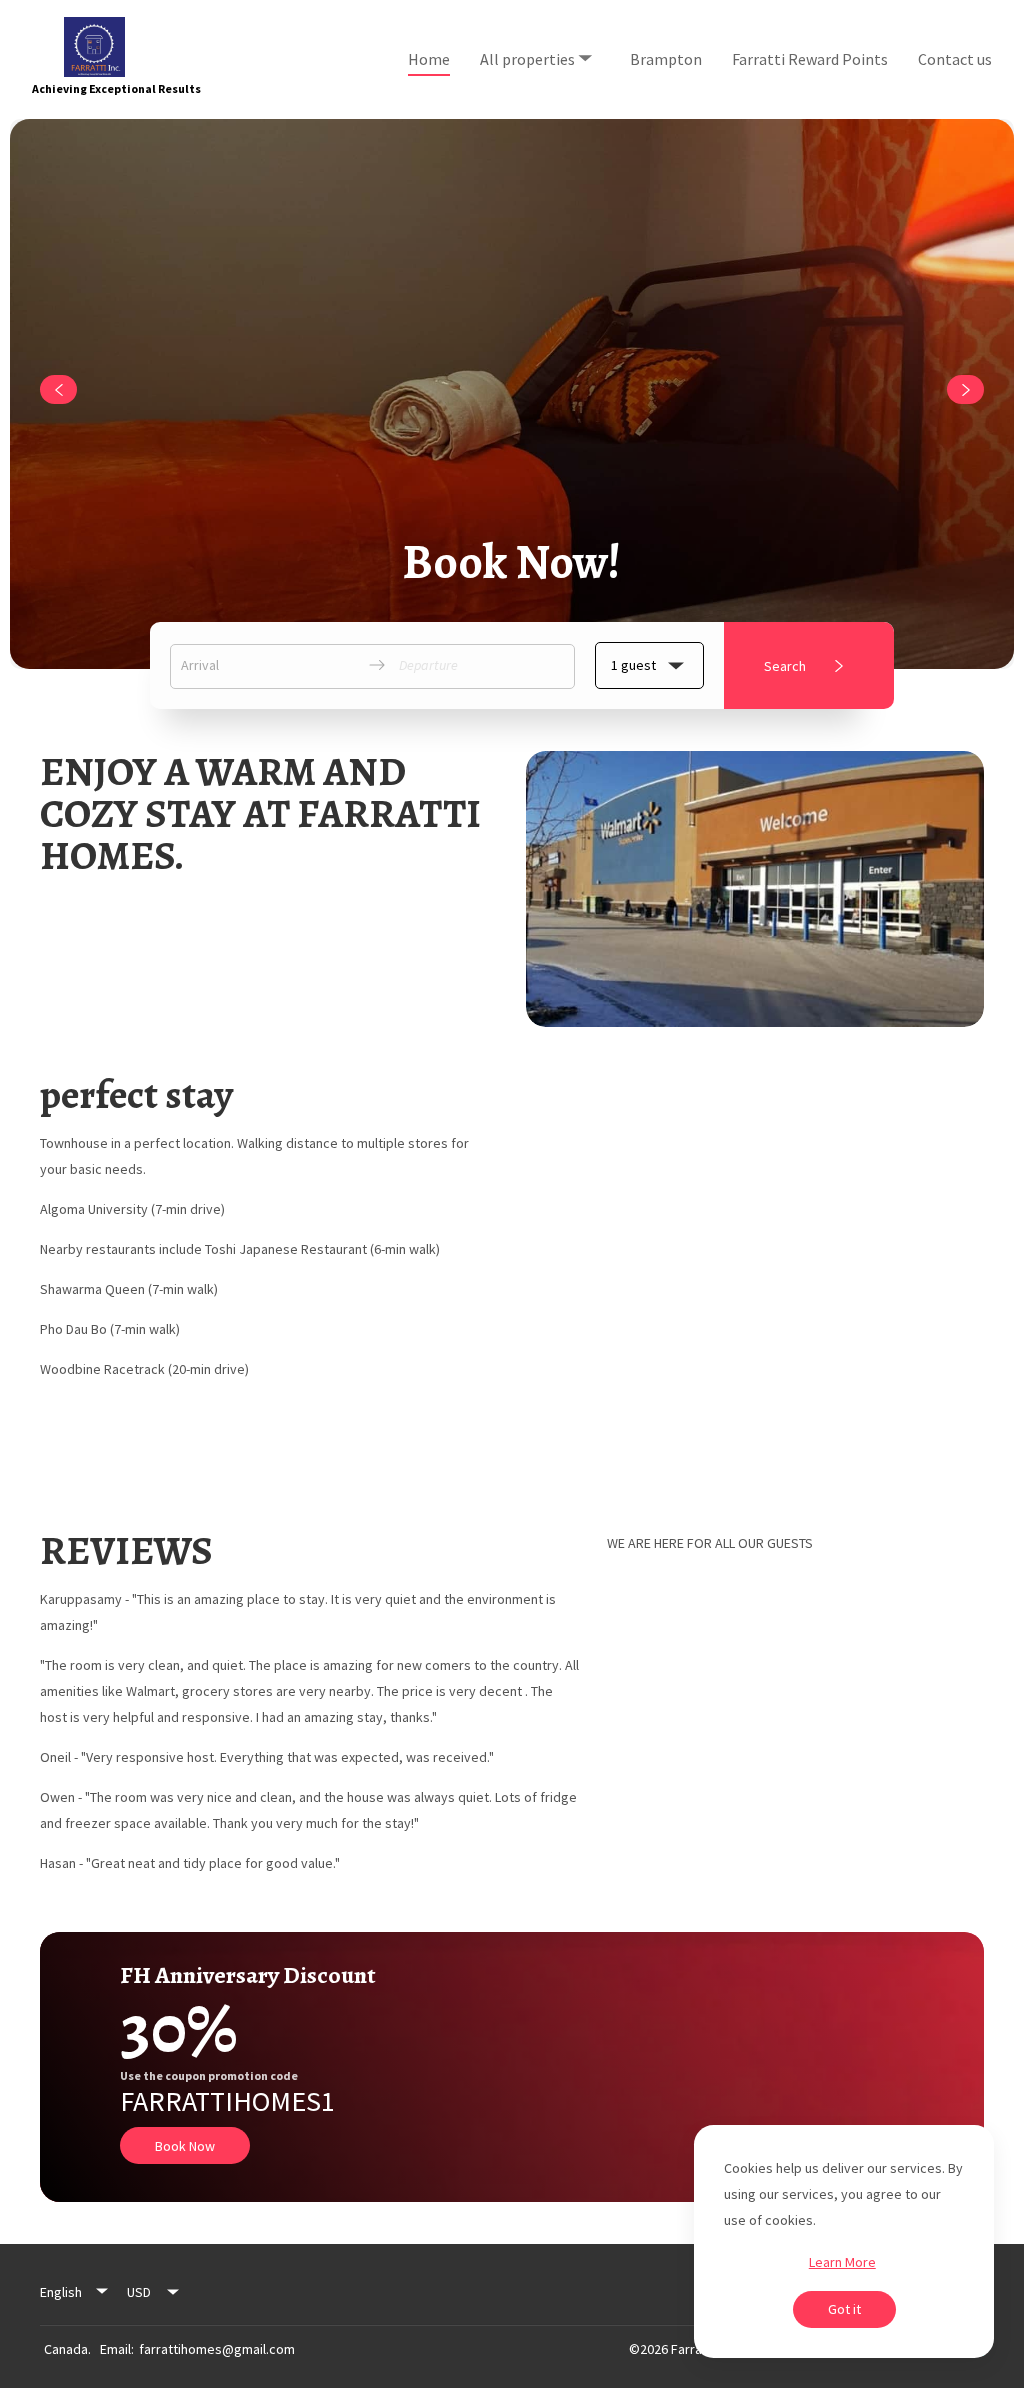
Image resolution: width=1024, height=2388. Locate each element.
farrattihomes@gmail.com (217, 2349)
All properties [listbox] (531, 40)
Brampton (666, 59)
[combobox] (154, 2292)
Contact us (955, 59)
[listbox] (75, 2292)
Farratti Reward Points (810, 59)
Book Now (185, 2146)
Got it (844, 2309)
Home (429, 59)
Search (785, 666)
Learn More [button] (842, 2262)
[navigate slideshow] (58, 390)
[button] (649, 665)
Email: (117, 2349)
